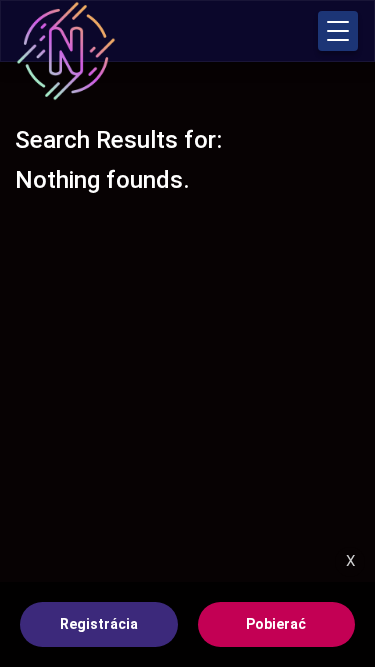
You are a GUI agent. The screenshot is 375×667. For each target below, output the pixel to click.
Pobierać (276, 624)
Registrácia (99, 624)
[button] (338, 31)
